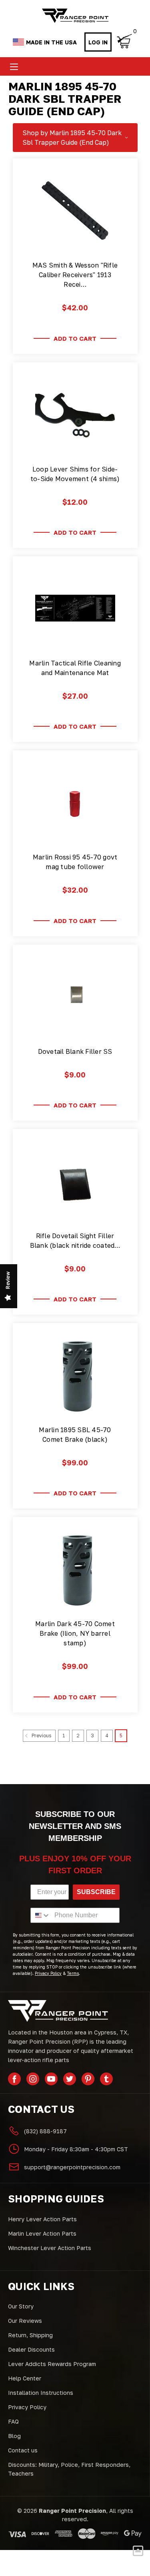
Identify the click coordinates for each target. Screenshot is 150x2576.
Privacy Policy (27, 2407)
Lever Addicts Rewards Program (52, 2364)
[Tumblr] (106, 2079)
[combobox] (41, 1915)
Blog (14, 2436)
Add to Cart (75, 338)
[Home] (75, 16)
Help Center (25, 2378)
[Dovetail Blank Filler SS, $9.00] (75, 997)
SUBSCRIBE (96, 1892)
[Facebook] (14, 2079)
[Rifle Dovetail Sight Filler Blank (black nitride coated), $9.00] (75, 1181)
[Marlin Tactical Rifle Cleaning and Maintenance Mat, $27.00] (75, 608)
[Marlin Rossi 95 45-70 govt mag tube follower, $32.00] (75, 802)
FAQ (13, 2421)
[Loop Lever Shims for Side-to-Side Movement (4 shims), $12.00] (75, 414)
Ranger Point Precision (72, 2511)
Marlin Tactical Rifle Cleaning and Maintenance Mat (75, 668)
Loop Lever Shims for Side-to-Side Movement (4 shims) (75, 474)
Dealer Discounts (31, 2349)
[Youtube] (51, 2079)
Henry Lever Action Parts (42, 2219)
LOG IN (98, 42)
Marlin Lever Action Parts (42, 2233)
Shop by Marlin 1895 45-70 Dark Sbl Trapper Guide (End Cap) (72, 138)
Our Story (21, 2306)
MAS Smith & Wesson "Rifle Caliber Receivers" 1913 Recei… (75, 275)
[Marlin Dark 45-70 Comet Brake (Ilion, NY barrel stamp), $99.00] (75, 1569)
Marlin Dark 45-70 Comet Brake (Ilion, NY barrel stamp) (75, 1633)
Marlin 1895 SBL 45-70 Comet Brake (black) (75, 1435)
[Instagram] (33, 2079)
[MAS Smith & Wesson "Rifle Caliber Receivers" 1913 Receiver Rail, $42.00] (75, 210)
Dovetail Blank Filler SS (75, 1051)
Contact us (23, 2450)
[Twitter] (70, 2079)
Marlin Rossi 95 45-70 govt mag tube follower (75, 862)
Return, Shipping (30, 2335)
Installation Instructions (41, 2393)
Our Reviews (25, 2321)
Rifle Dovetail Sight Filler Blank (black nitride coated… (75, 1241)
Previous (41, 1736)
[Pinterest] (88, 2079)
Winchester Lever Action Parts (50, 2248)
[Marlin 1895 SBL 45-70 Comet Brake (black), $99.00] (75, 1375)
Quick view (75, 242)
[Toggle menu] (14, 67)
